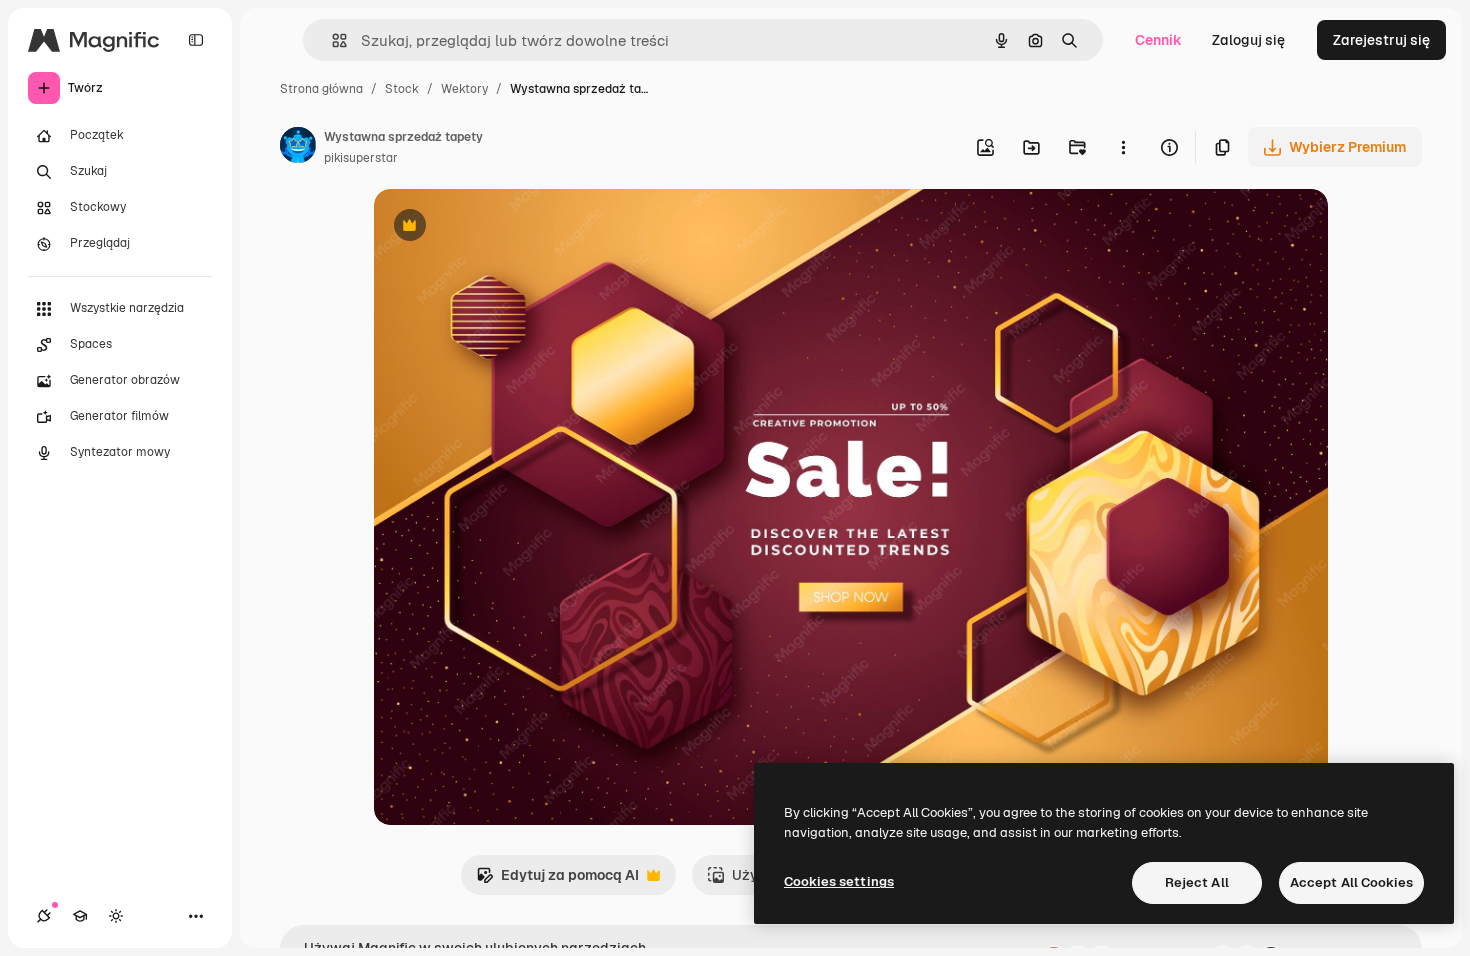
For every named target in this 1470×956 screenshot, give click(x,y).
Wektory (464, 89)
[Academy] (80, 916)
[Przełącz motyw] (116, 916)
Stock (402, 89)
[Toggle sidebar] (196, 40)
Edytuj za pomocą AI (557, 880)
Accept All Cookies (1351, 882)
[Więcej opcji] (1123, 147)
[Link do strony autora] (298, 148)
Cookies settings (839, 881)
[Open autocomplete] (331, 40)
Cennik (1158, 40)
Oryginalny (512, 227)
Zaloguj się (1248, 40)
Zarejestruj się (1381, 40)
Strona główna (321, 89)
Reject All (1197, 882)
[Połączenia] (44, 916)
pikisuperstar (361, 158)
